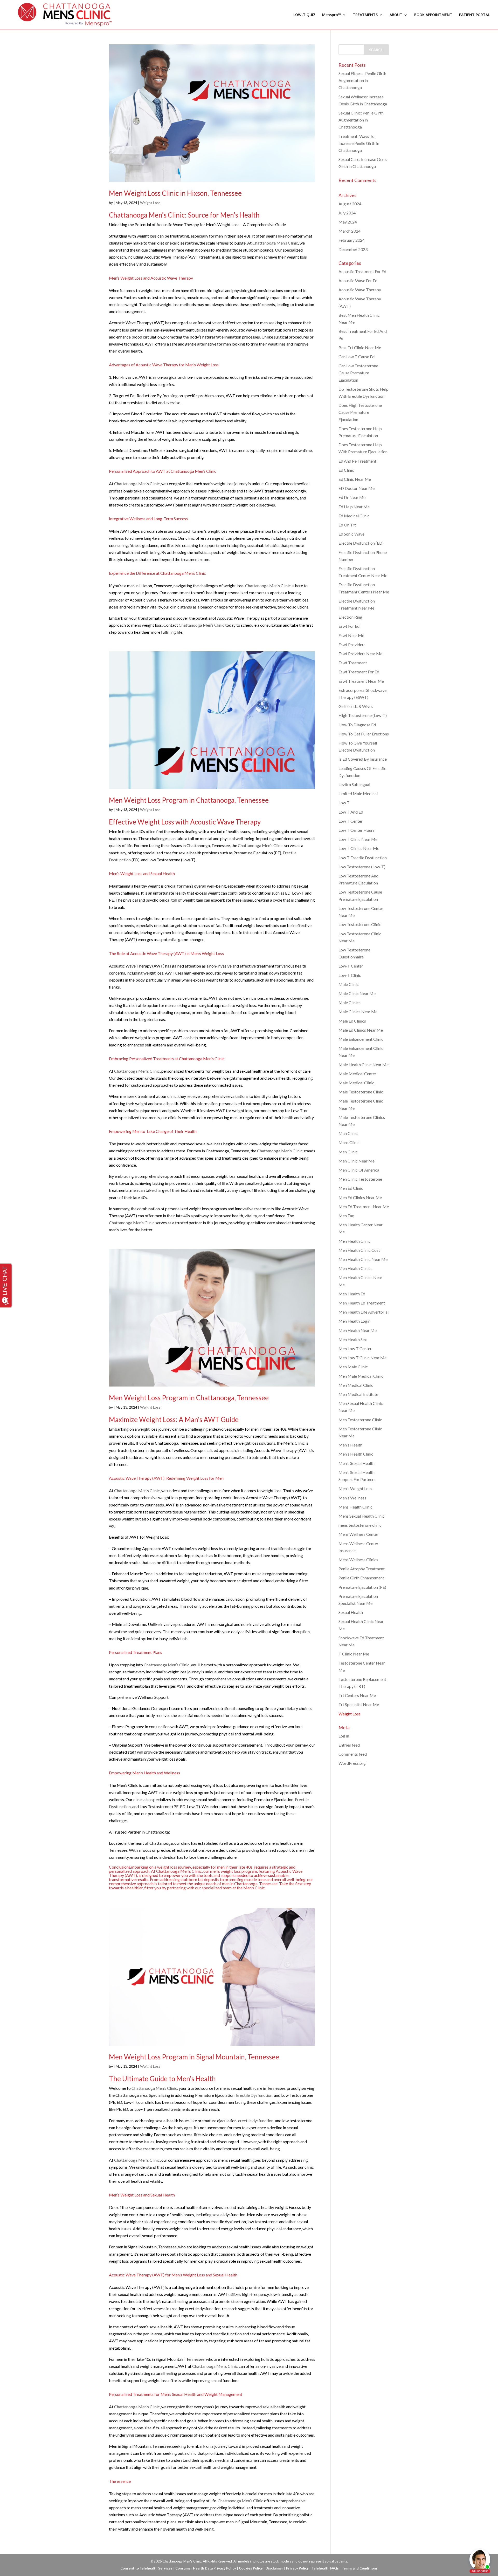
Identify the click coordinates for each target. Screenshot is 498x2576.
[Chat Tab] (249, 1288)
